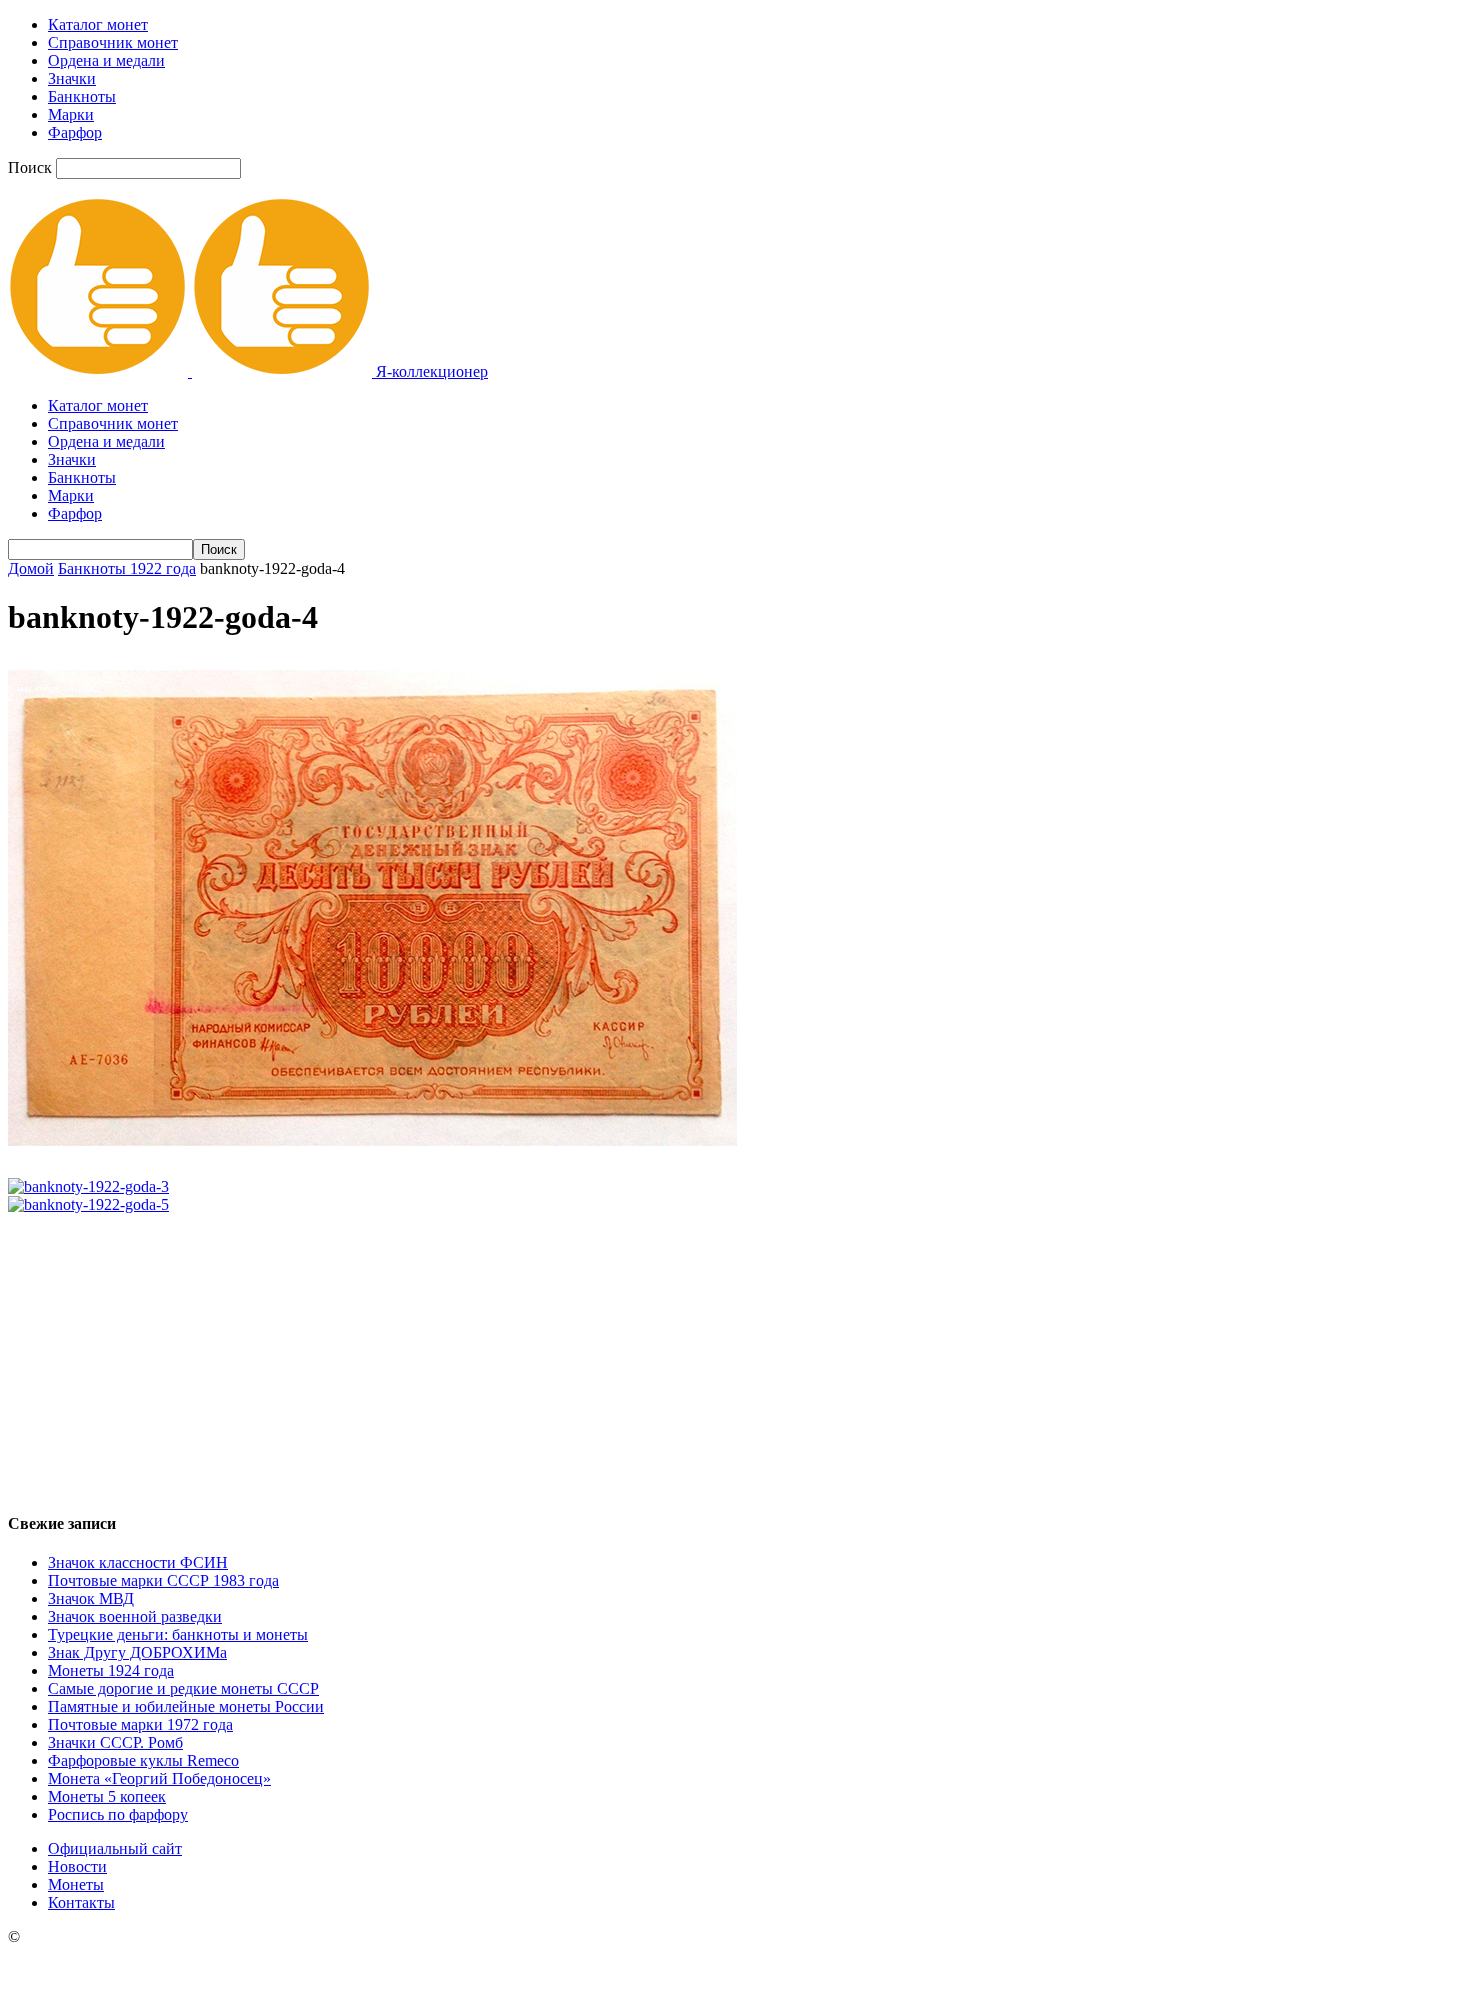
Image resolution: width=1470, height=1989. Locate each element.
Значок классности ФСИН (138, 1562)
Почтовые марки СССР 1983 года (163, 1580)
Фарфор (75, 132)
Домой (31, 568)
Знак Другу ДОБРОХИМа (137, 1652)
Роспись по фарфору (118, 1814)
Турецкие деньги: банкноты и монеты (178, 1634)
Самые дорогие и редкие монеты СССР (183, 1688)
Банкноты (82, 96)
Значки (72, 78)
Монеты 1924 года (111, 1670)
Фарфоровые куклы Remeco (143, 1760)
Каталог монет (98, 24)
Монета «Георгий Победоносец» (159, 1778)
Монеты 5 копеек (107, 1796)
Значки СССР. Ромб (115, 1742)
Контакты (81, 1902)
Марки (71, 114)
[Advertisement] (735, 1354)
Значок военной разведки (135, 1616)
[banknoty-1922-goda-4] (372, 1152)
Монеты (76, 1884)
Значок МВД (91, 1598)
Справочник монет (113, 42)
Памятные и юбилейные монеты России (186, 1706)
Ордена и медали (106, 60)
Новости (77, 1866)
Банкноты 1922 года (127, 568)
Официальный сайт (115, 1848)
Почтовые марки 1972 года (140, 1724)
